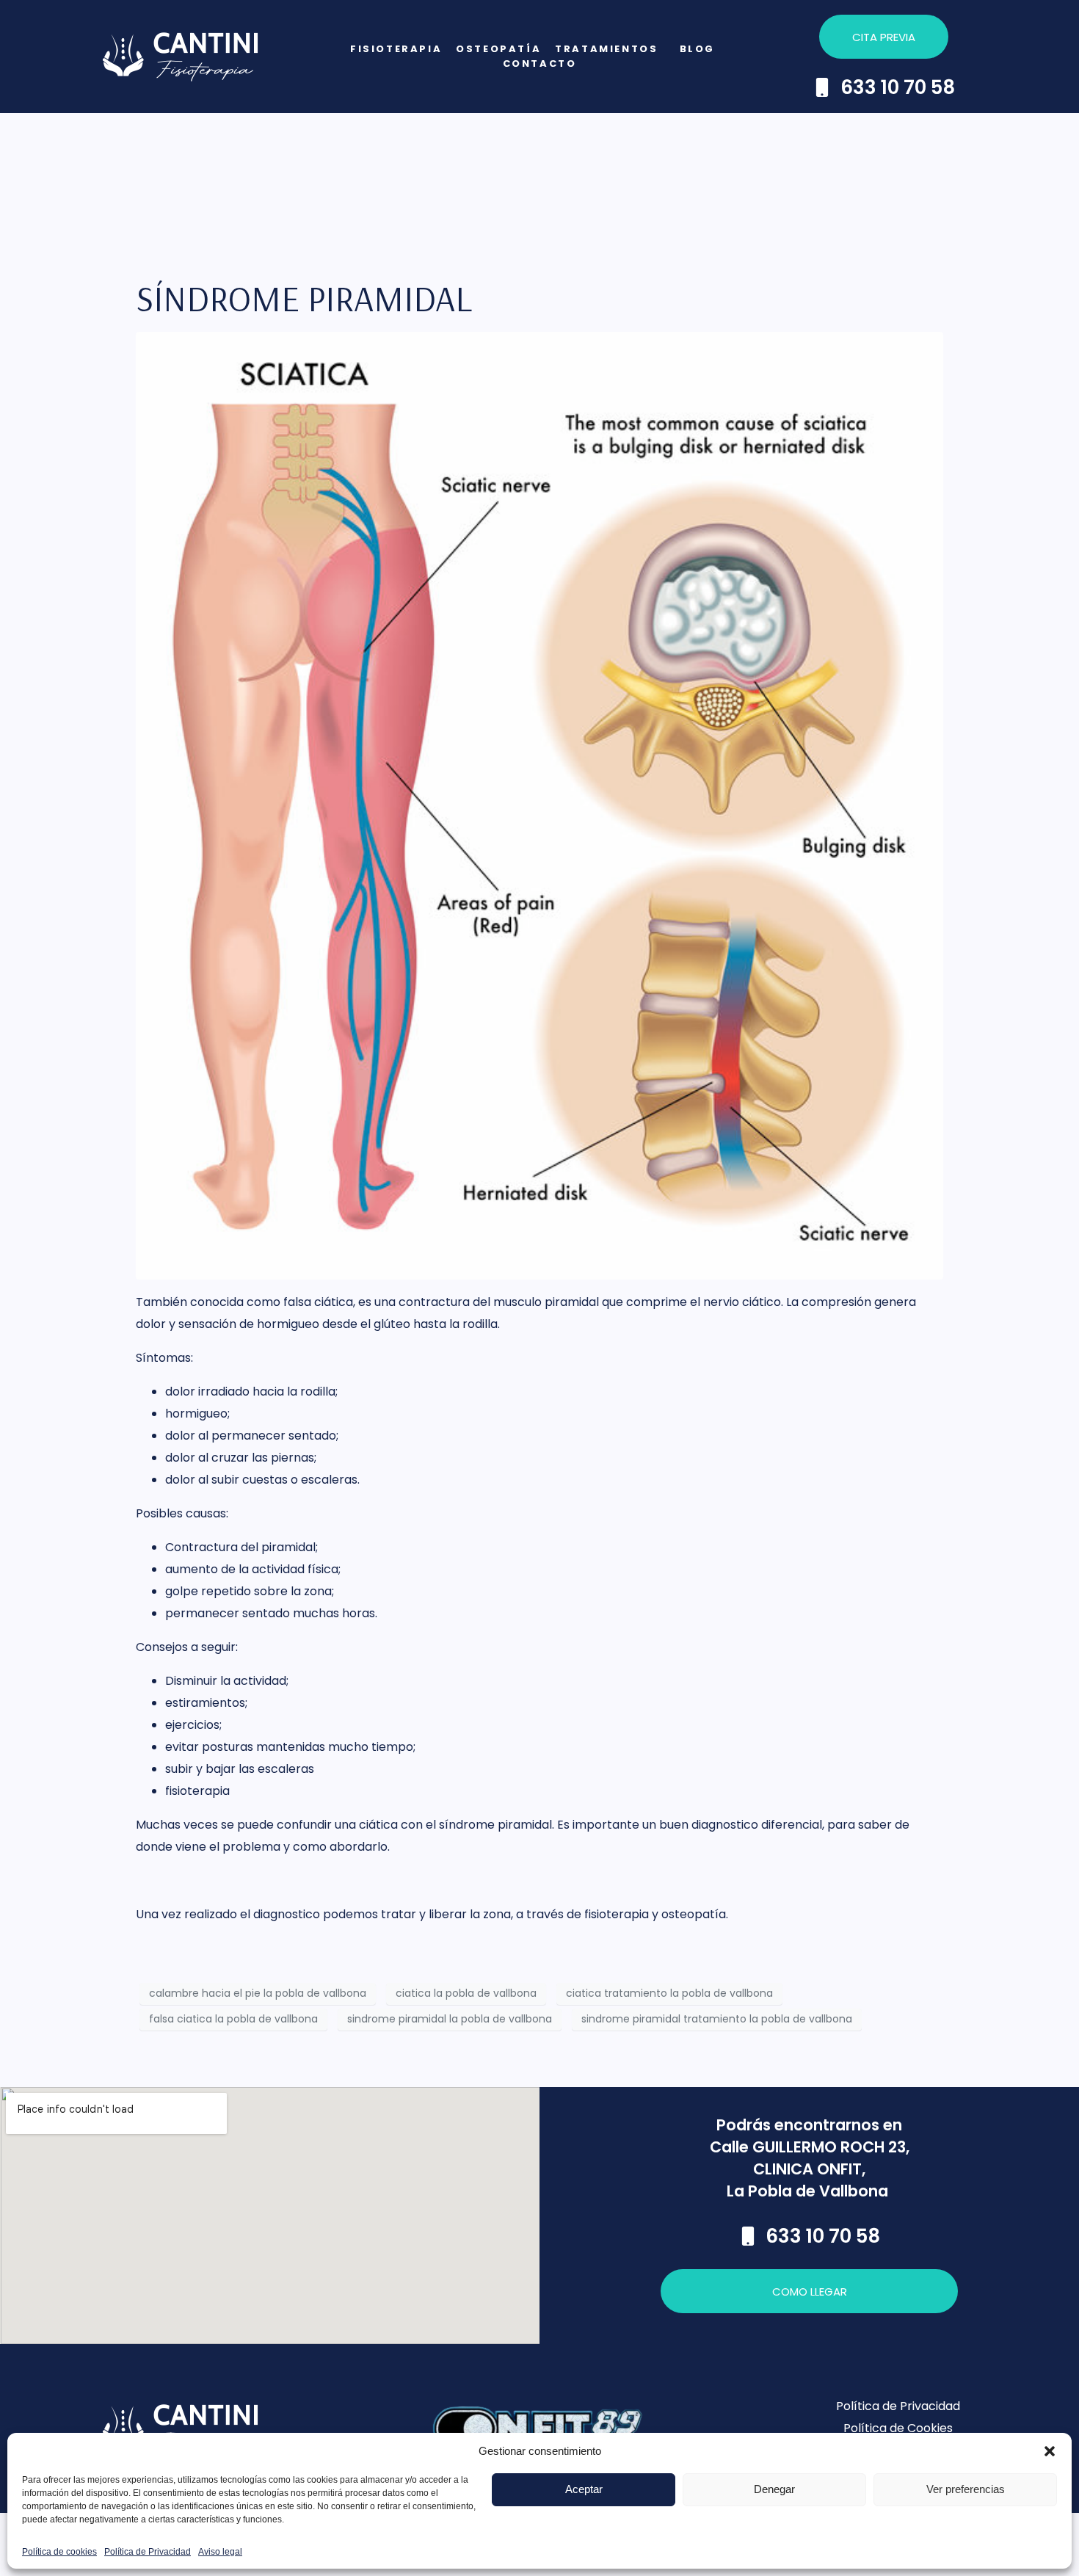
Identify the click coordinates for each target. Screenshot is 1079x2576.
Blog (697, 49)
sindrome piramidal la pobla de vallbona (450, 2019)
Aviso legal (220, 2552)
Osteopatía (498, 49)
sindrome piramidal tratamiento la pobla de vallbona (717, 2019)
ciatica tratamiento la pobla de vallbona (669, 1993)
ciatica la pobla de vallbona (466, 1993)
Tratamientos (606, 49)
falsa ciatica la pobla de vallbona (233, 2019)
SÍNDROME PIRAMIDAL (304, 298)
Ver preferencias (966, 2489)
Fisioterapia (396, 49)
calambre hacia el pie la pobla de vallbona (258, 1993)
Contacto (540, 64)
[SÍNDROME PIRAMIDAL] (539, 805)
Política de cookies (59, 2552)
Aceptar (584, 2489)
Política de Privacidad (148, 2552)
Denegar (774, 2489)
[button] (1050, 2451)
